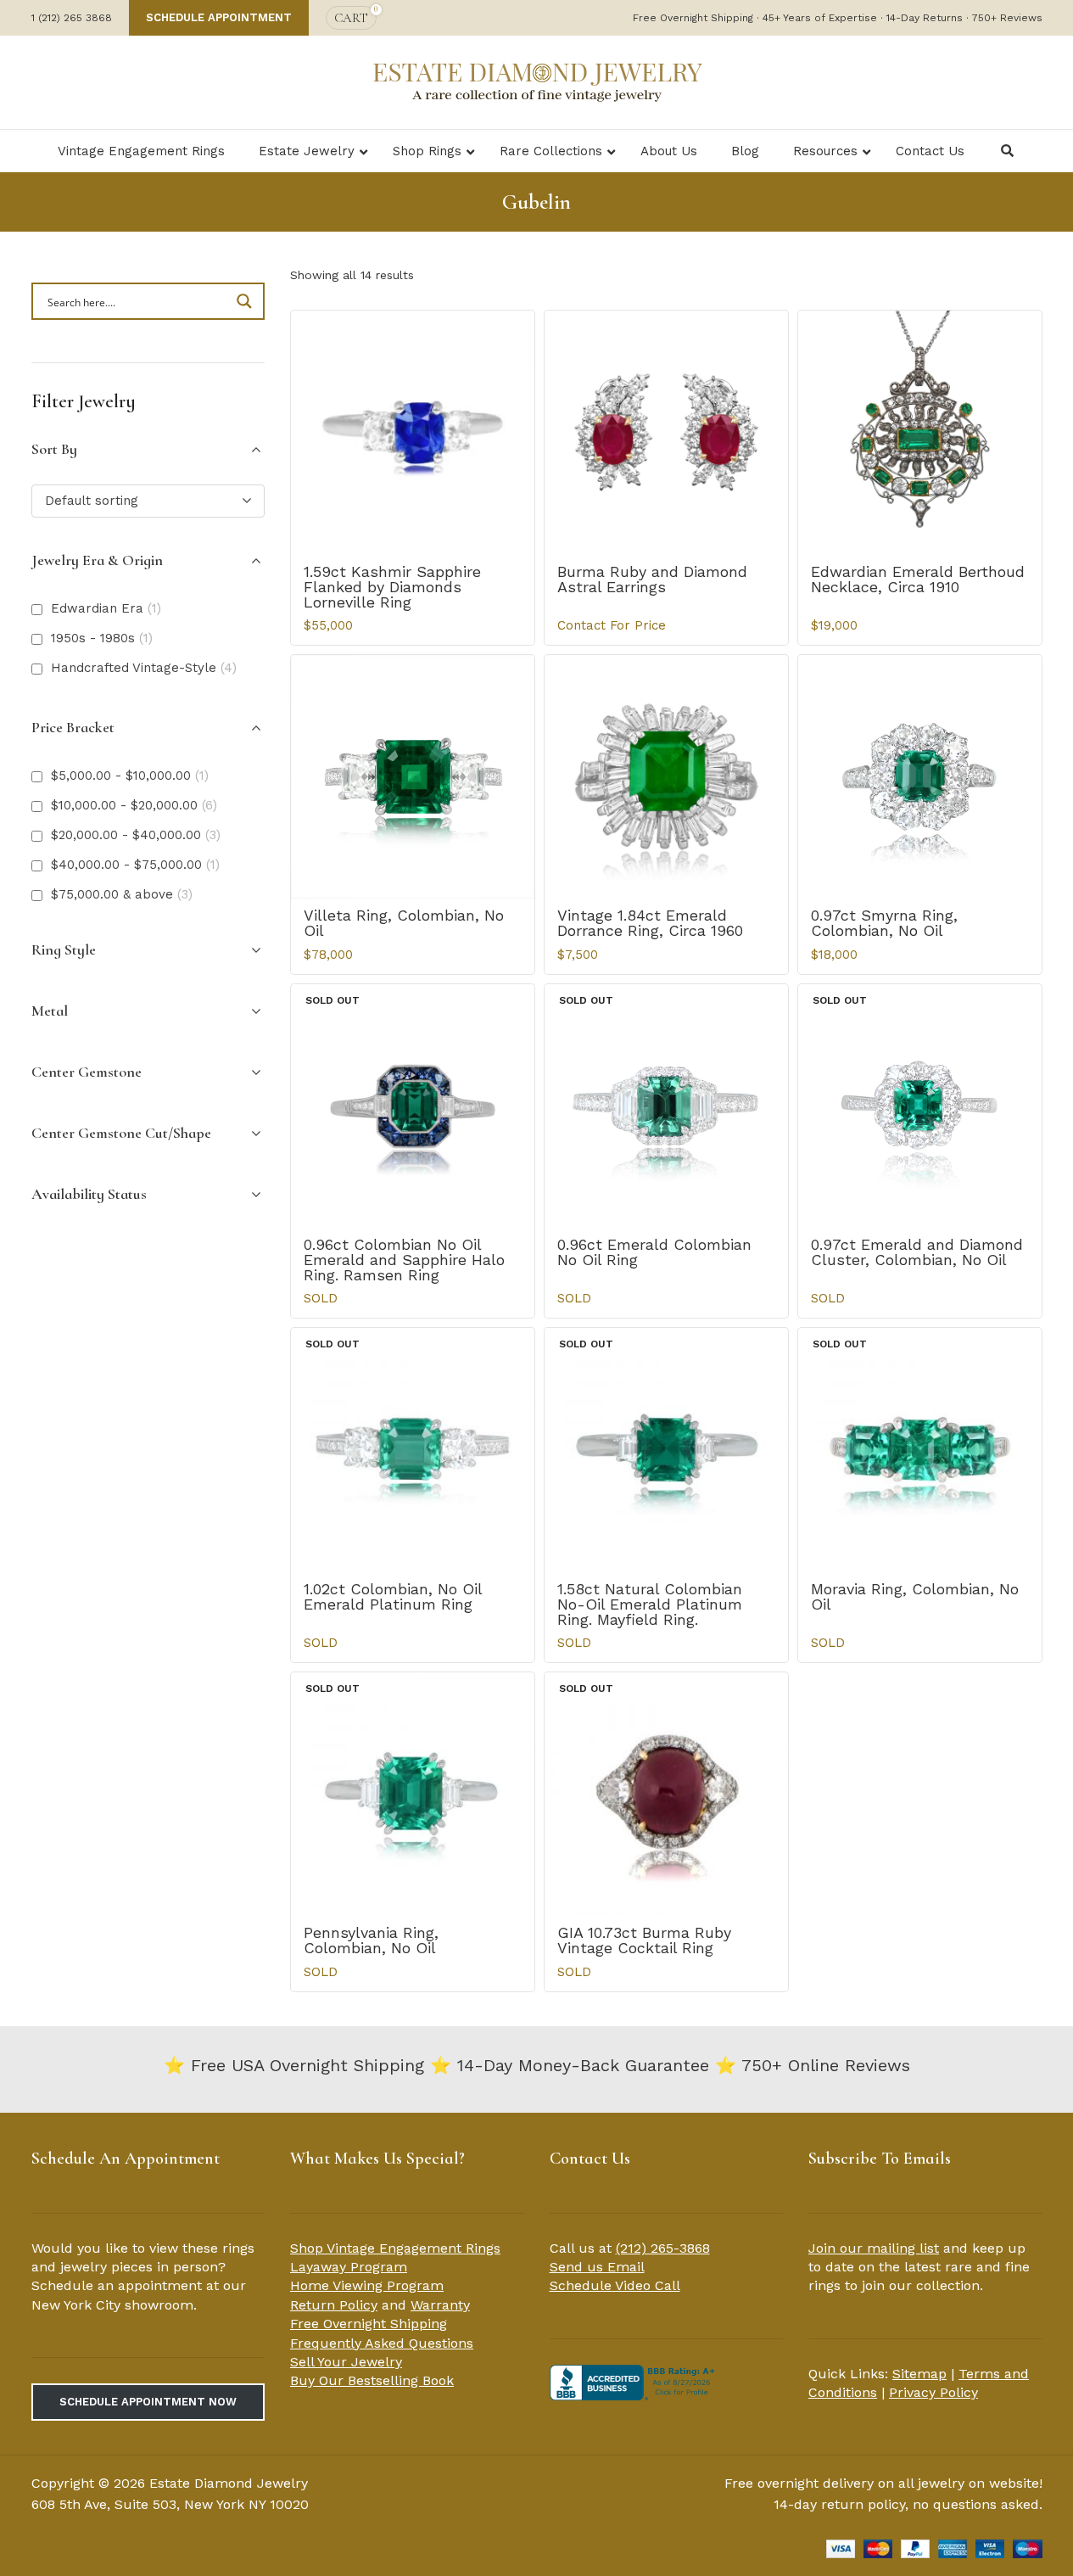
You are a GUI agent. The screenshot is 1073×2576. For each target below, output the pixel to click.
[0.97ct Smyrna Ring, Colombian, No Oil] (920, 777)
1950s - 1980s (102, 638)
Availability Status (89, 1194)
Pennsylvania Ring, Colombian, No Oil (371, 1940)
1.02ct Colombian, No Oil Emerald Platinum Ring (393, 1596)
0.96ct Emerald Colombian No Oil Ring (654, 1252)
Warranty (440, 2305)
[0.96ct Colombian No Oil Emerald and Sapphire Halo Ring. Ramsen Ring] (413, 1106)
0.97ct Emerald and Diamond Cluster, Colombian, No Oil (917, 1252)
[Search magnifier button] (246, 301)
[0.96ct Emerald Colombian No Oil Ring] (666, 1106)
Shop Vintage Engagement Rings (395, 2248)
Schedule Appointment (219, 17)
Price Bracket (73, 727)
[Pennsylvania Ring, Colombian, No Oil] (413, 1794)
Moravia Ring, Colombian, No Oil (915, 1596)
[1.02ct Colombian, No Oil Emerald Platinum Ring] (413, 1450)
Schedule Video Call (615, 2285)
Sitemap (919, 2374)
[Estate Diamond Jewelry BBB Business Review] (634, 2381)
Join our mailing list (874, 2248)
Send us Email (597, 2267)
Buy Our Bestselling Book (372, 2380)
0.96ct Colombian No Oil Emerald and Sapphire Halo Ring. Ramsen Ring (404, 1260)
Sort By (54, 449)
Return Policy (334, 2305)
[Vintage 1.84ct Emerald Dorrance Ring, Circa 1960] (666, 777)
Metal (50, 1011)
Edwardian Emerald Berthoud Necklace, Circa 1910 (918, 579)
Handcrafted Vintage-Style (144, 668)
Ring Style (64, 949)
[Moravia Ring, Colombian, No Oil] (920, 1450)
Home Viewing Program (367, 2285)
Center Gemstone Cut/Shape (121, 1133)
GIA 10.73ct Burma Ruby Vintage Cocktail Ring (644, 1940)
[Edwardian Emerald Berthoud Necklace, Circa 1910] (920, 432)
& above (122, 894)
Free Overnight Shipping (369, 2324)
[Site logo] (537, 81)
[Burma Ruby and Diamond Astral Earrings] (666, 432)
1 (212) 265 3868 (72, 18)
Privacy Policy (933, 2392)
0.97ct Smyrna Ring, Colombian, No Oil (884, 923)
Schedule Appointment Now (148, 2402)
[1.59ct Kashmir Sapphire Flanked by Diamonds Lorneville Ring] (413, 432)
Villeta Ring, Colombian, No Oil (404, 923)
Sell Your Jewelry (346, 2362)
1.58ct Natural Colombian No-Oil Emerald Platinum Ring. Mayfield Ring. (650, 1604)
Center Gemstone (87, 1072)
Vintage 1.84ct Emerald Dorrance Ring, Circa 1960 (650, 923)
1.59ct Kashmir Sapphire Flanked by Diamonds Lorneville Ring (392, 587)
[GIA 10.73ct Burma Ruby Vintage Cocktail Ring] (666, 1794)
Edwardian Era (106, 608)
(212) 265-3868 (663, 2248)
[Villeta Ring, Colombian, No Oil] (413, 777)
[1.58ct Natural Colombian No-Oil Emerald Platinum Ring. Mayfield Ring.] (666, 1450)
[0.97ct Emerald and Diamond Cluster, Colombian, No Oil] (920, 1106)
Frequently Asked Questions (382, 2343)
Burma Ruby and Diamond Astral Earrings (652, 579)
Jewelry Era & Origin (97, 560)
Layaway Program (349, 2267)
